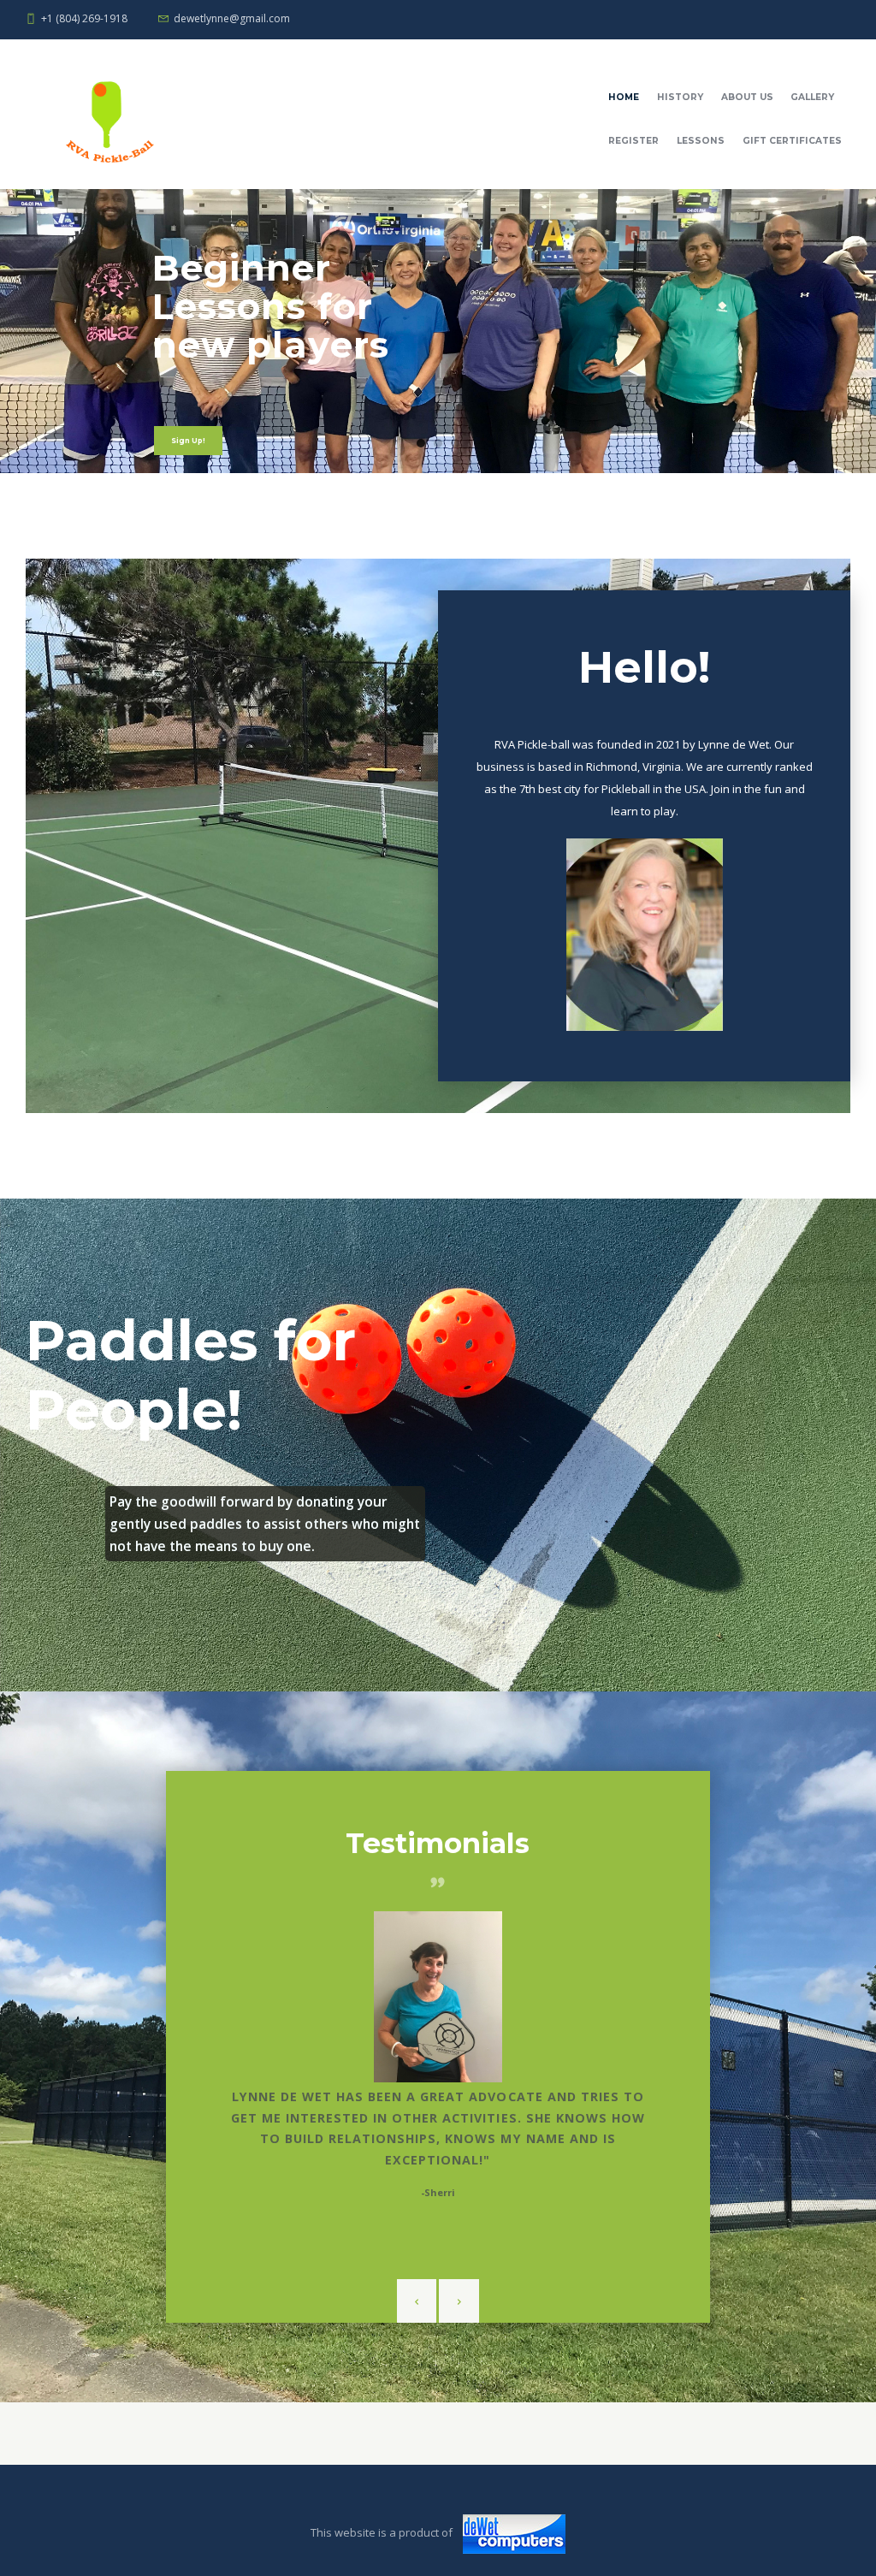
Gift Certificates (792, 141)
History (680, 97)
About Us (747, 97)
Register (633, 141)
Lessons (701, 141)
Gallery (812, 97)
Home (624, 97)
